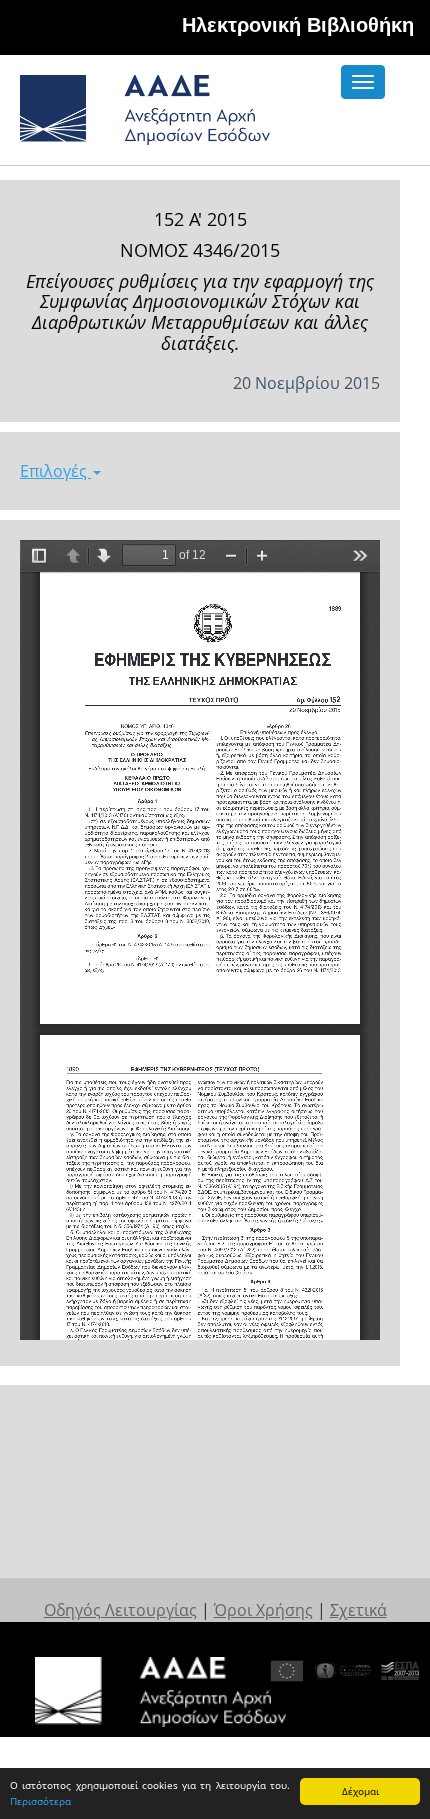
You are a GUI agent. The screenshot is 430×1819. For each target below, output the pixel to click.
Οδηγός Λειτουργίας (120, 1610)
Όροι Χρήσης (263, 1610)
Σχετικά (358, 1610)
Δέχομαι (360, 1791)
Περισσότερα (40, 1801)
